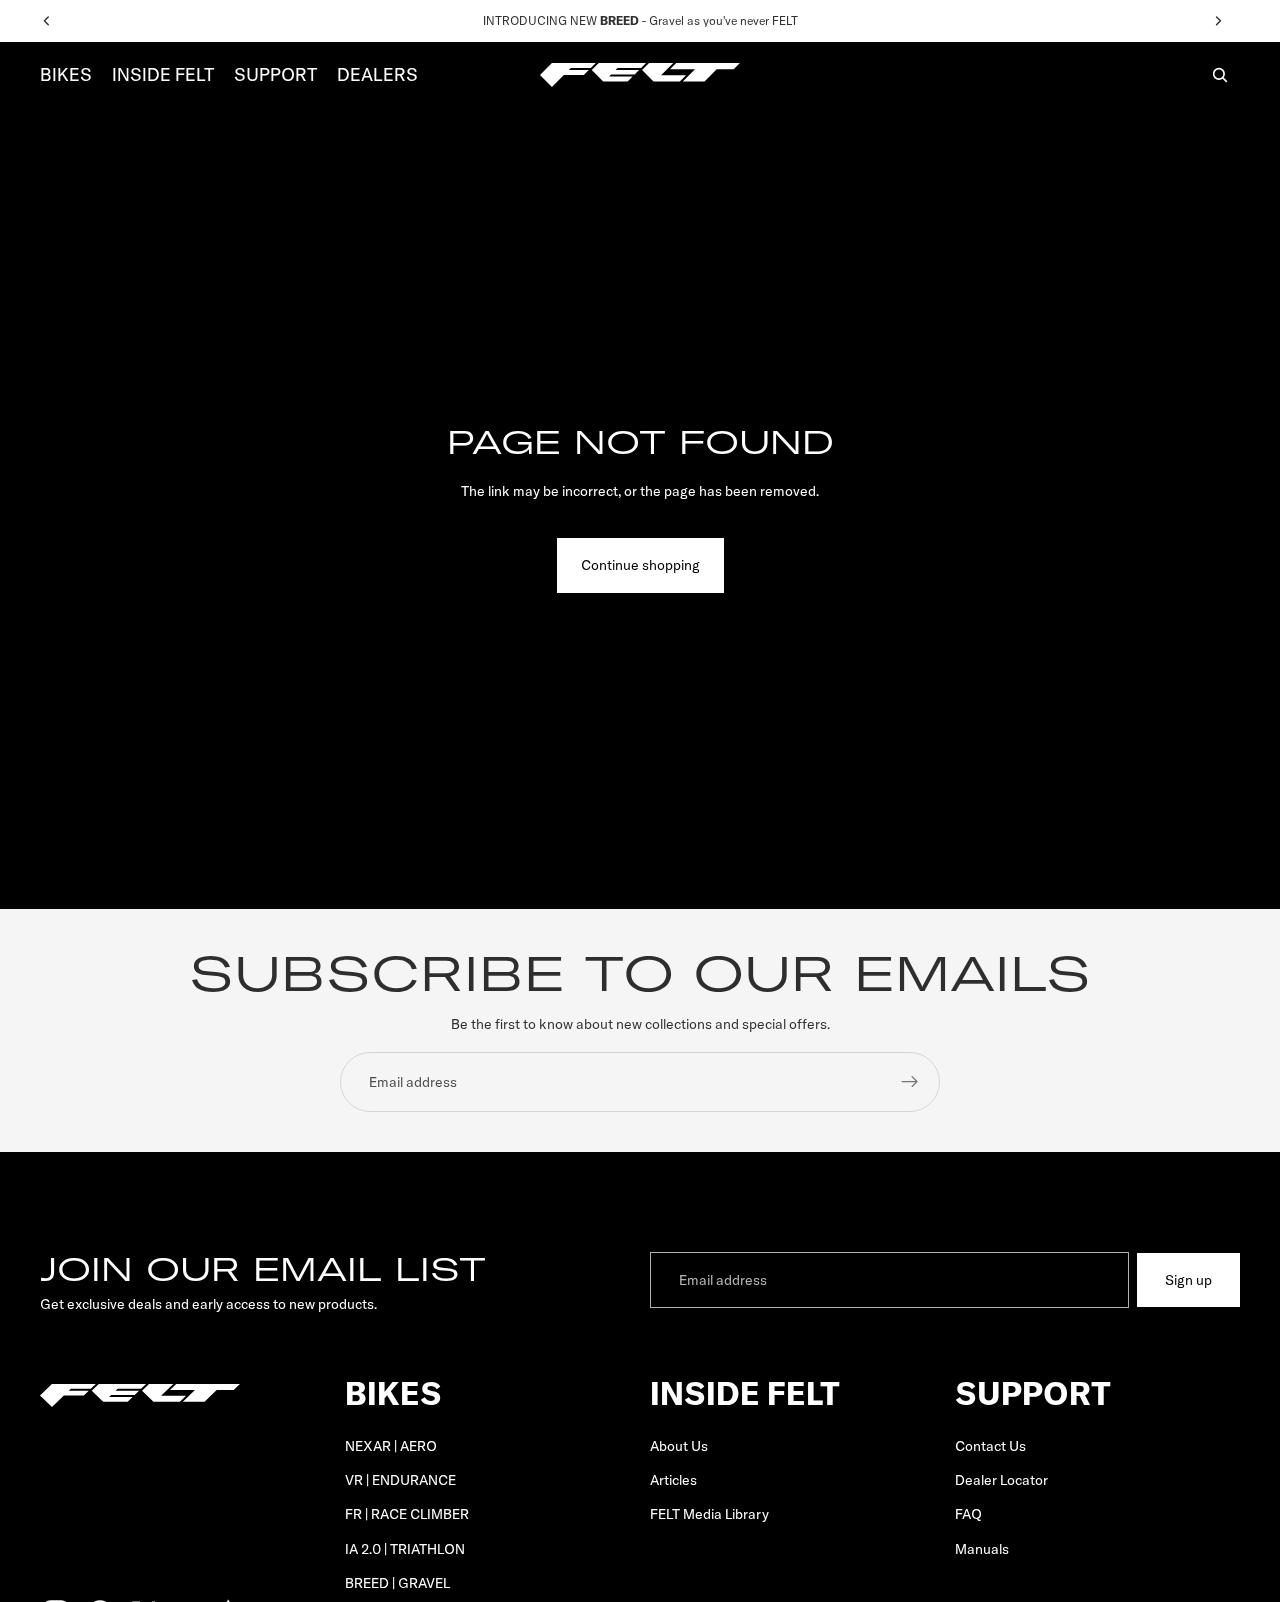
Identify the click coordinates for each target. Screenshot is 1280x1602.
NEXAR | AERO (391, 1446)
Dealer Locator (1001, 1480)
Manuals (982, 1549)
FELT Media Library (709, 1515)
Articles (673, 1480)
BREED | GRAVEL (397, 1583)
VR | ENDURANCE (400, 1480)
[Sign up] (910, 1082)
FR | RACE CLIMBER (407, 1515)
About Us (679, 1446)
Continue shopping (640, 565)
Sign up (1188, 1280)
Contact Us (990, 1446)
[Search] (1220, 75)
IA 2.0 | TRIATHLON (405, 1549)
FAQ (968, 1515)
